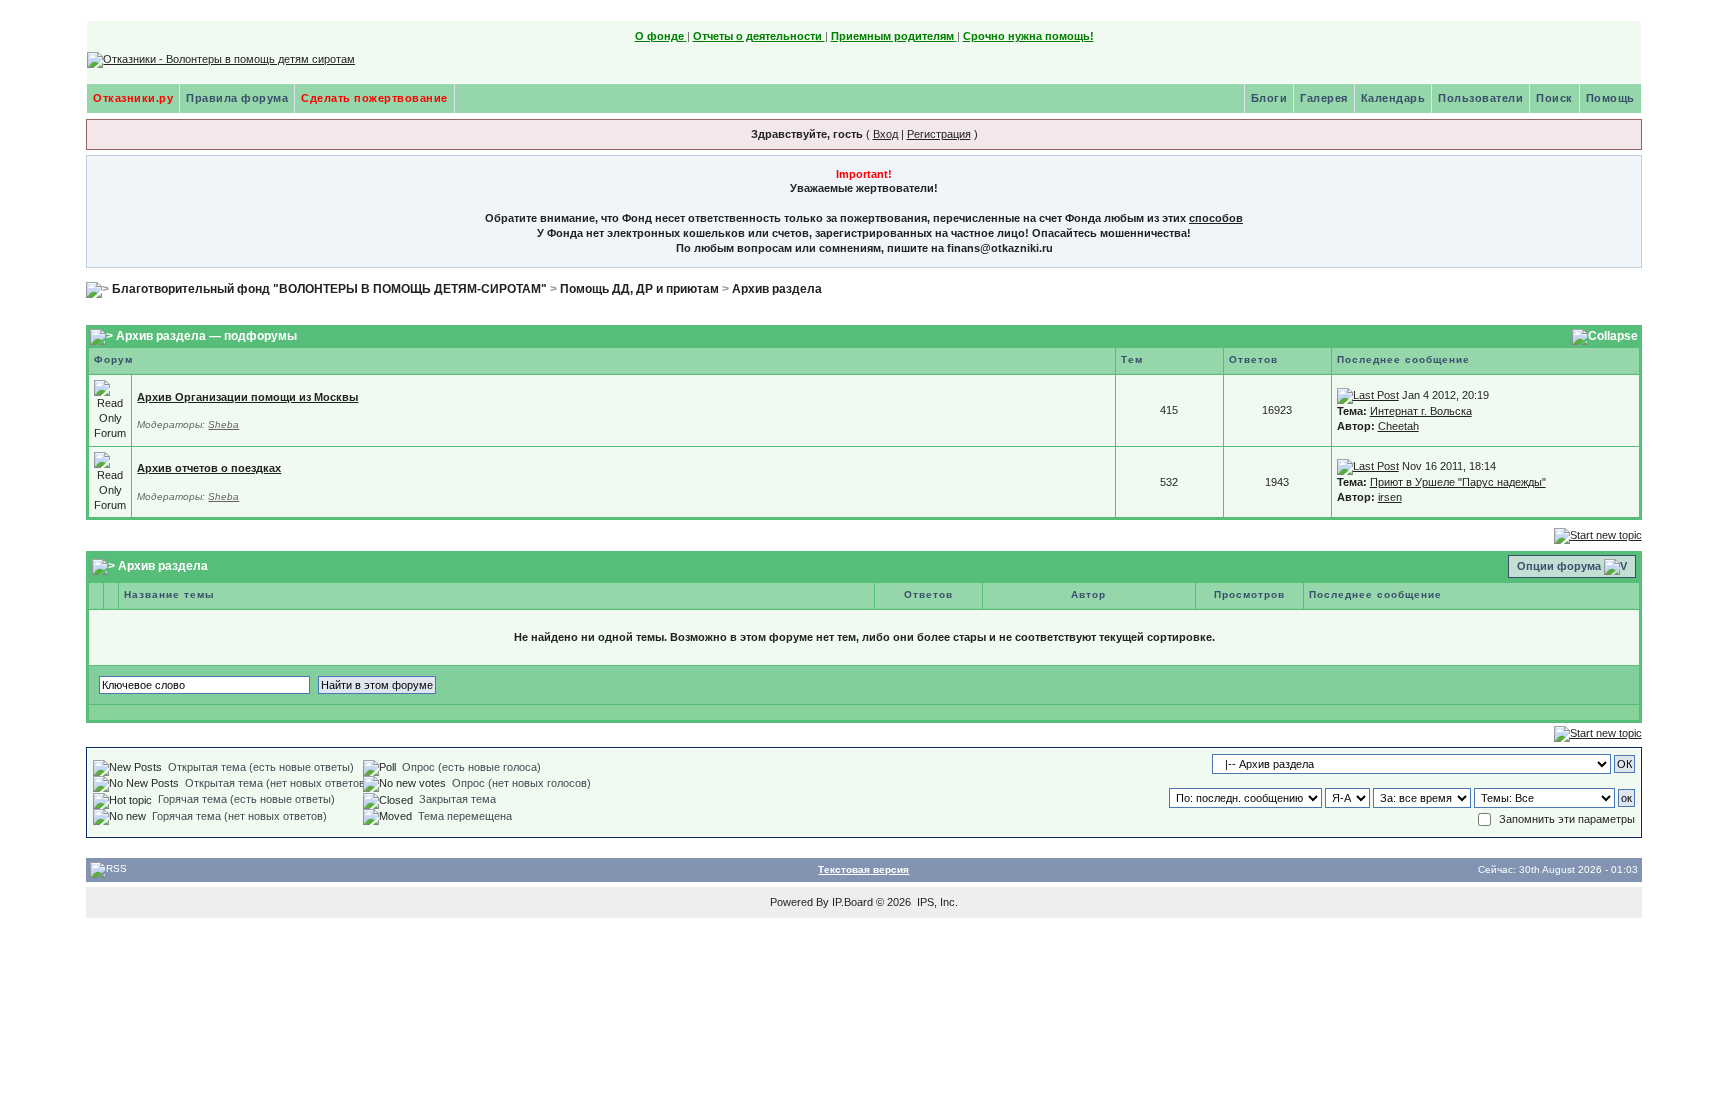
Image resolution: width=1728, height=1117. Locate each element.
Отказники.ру (133, 98)
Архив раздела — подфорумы (206, 337)
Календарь (1393, 98)
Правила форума (237, 98)
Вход (885, 134)
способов (1216, 218)
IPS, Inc (936, 902)
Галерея (1324, 98)
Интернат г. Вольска (1421, 411)
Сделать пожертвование (374, 98)
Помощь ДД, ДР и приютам (639, 289)
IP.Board (852, 902)
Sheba (223, 424)
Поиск (1554, 98)
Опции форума (1559, 566)
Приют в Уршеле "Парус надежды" (1458, 482)
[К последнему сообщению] (1368, 395)
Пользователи (1480, 98)
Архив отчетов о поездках (209, 468)
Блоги (1269, 98)
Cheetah (1398, 426)
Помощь (1610, 98)
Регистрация (939, 134)
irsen (1390, 497)
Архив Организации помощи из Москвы (247, 397)
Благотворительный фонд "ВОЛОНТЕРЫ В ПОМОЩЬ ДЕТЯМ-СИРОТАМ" (329, 289)
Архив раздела (777, 289)
